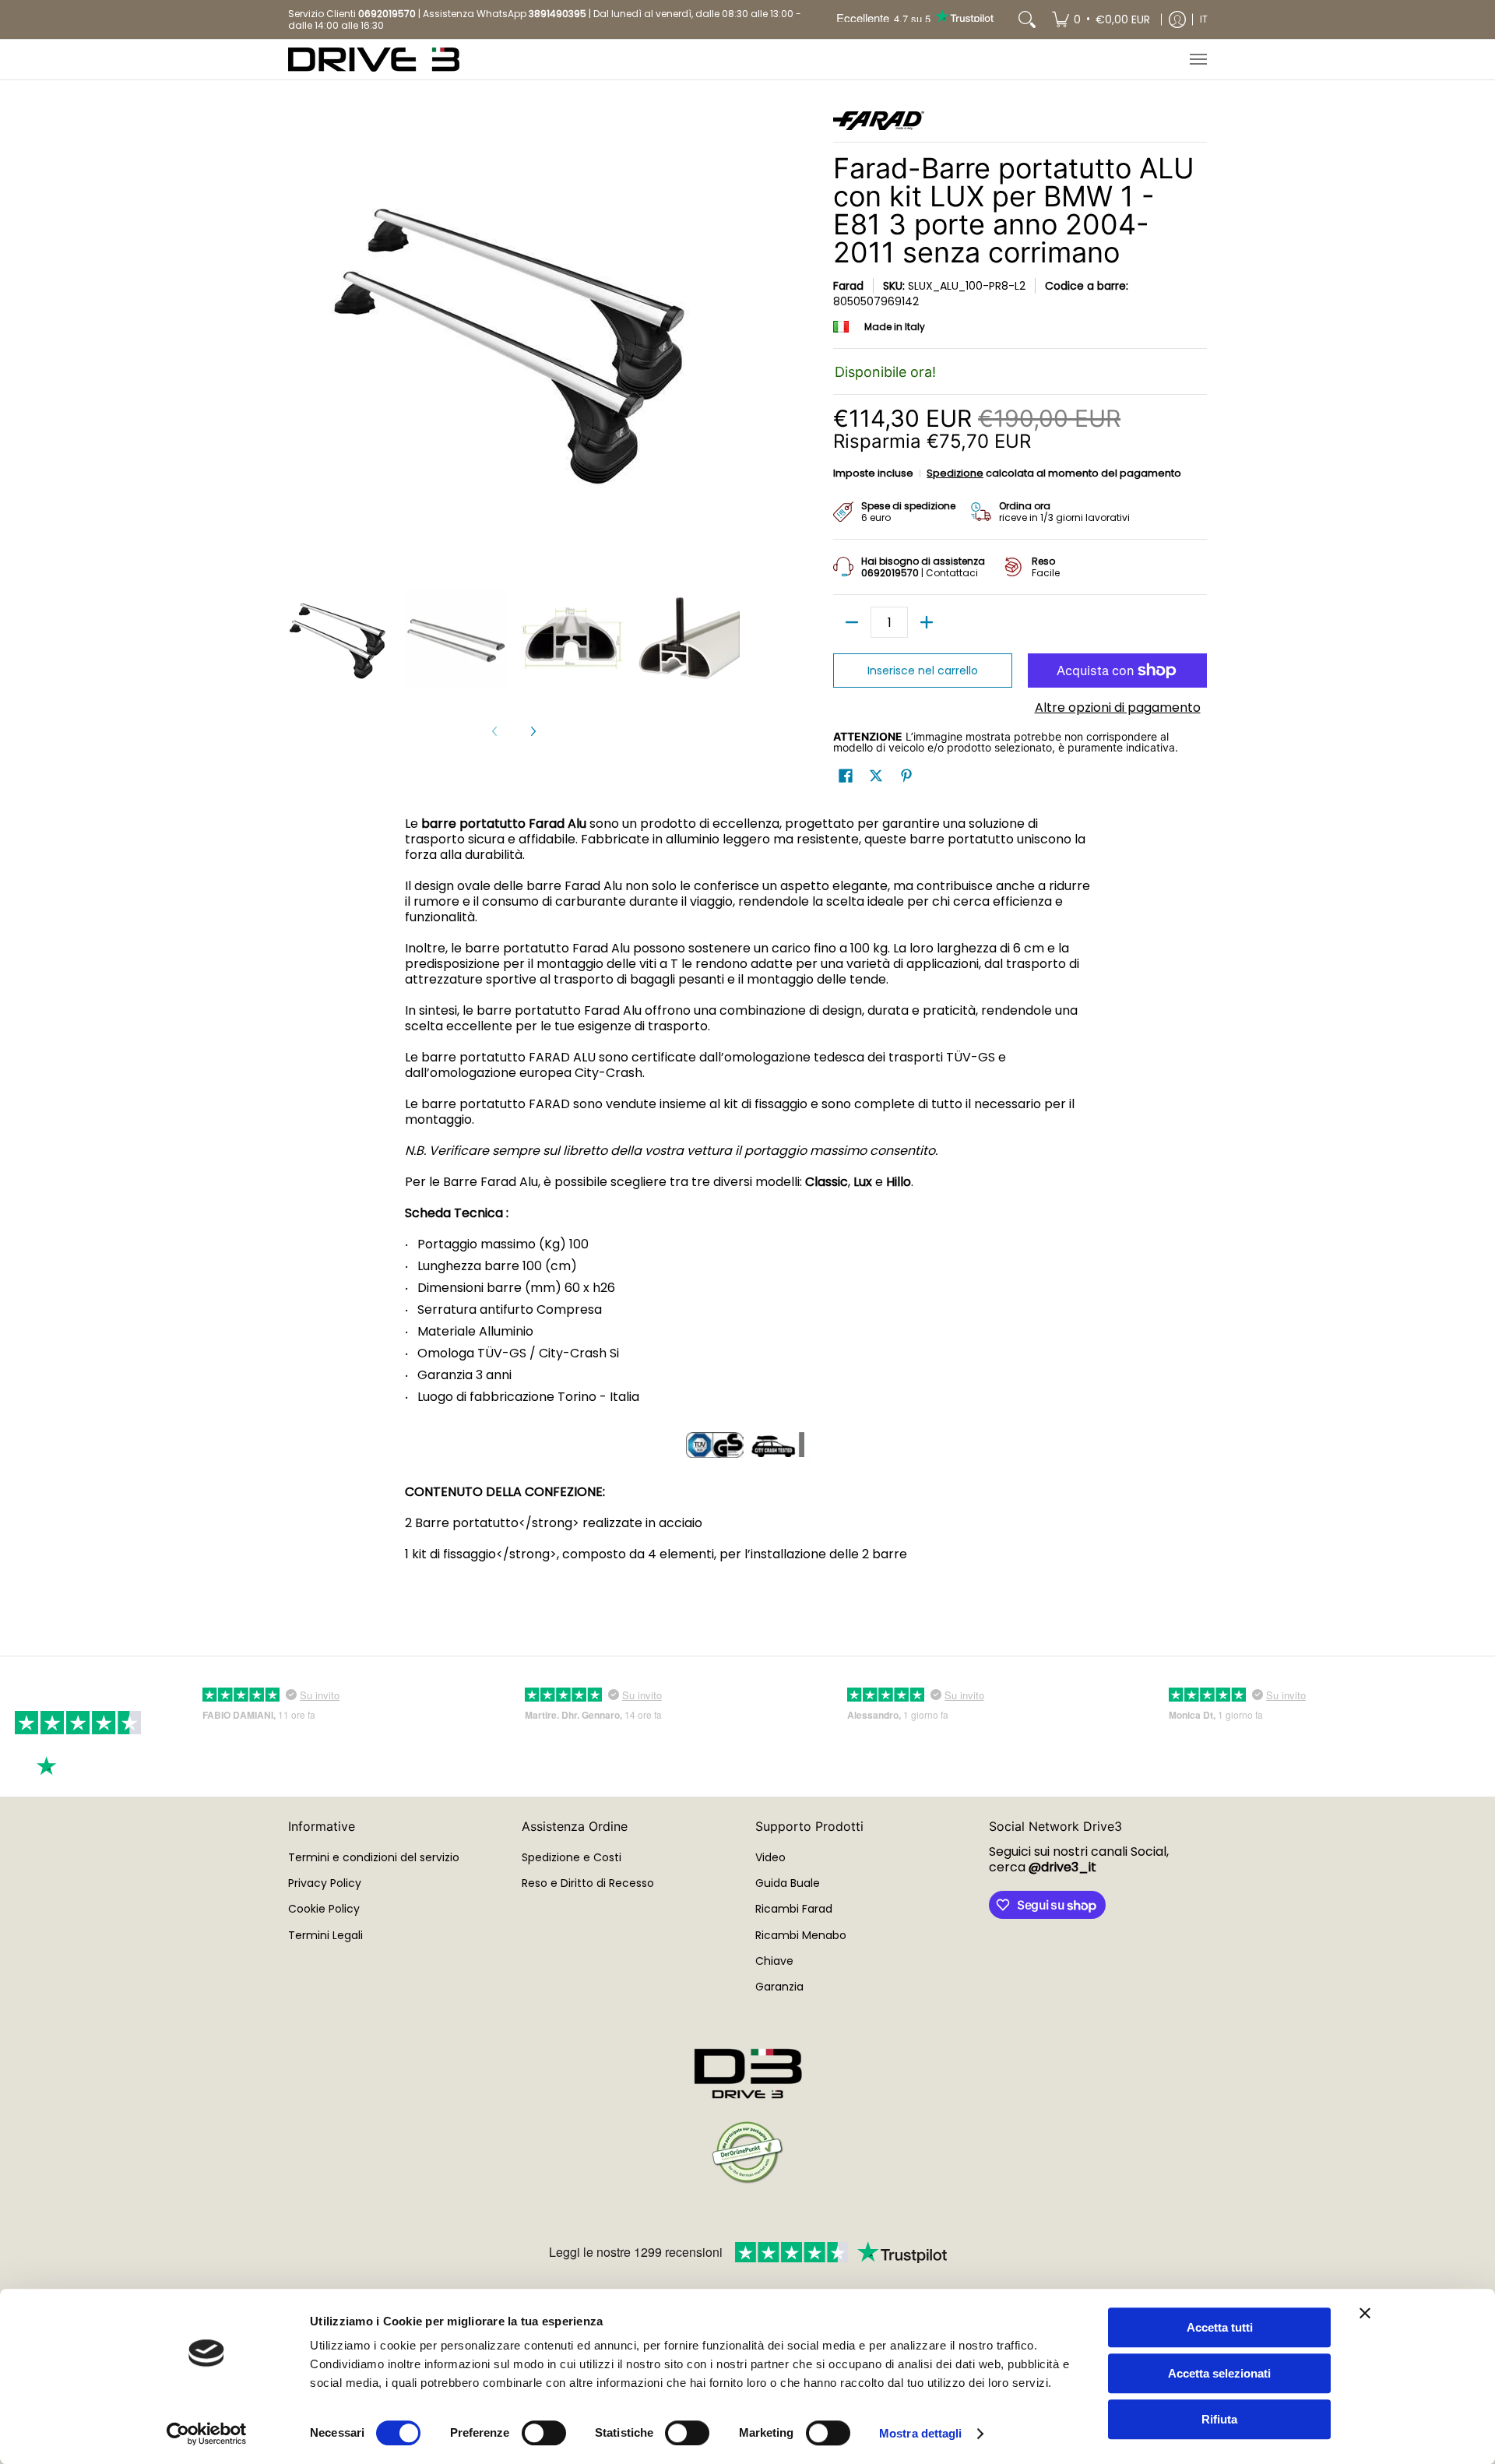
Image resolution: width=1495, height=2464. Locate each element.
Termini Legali (325, 1935)
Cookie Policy (324, 1909)
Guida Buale (788, 1883)
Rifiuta (1219, 2419)
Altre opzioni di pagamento (1118, 708)
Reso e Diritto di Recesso (588, 1883)
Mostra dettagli (921, 2433)
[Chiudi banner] (1365, 2313)
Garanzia (779, 1987)
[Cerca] (1027, 19)
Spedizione (955, 473)
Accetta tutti (1220, 2327)
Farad (848, 286)
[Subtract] (852, 622)
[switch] (544, 2433)
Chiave (774, 1961)
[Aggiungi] (927, 622)
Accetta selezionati (1219, 2373)
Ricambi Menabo (801, 1935)
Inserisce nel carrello (923, 671)
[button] (846, 776)
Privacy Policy (325, 1883)
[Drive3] (374, 60)
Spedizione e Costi (572, 1857)
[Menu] (1198, 60)
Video (770, 1857)
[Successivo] (533, 731)
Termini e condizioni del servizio (374, 1857)
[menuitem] (1101, 19)
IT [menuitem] (1204, 19)
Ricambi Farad (794, 1909)
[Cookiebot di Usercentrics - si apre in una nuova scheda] (207, 2434)
